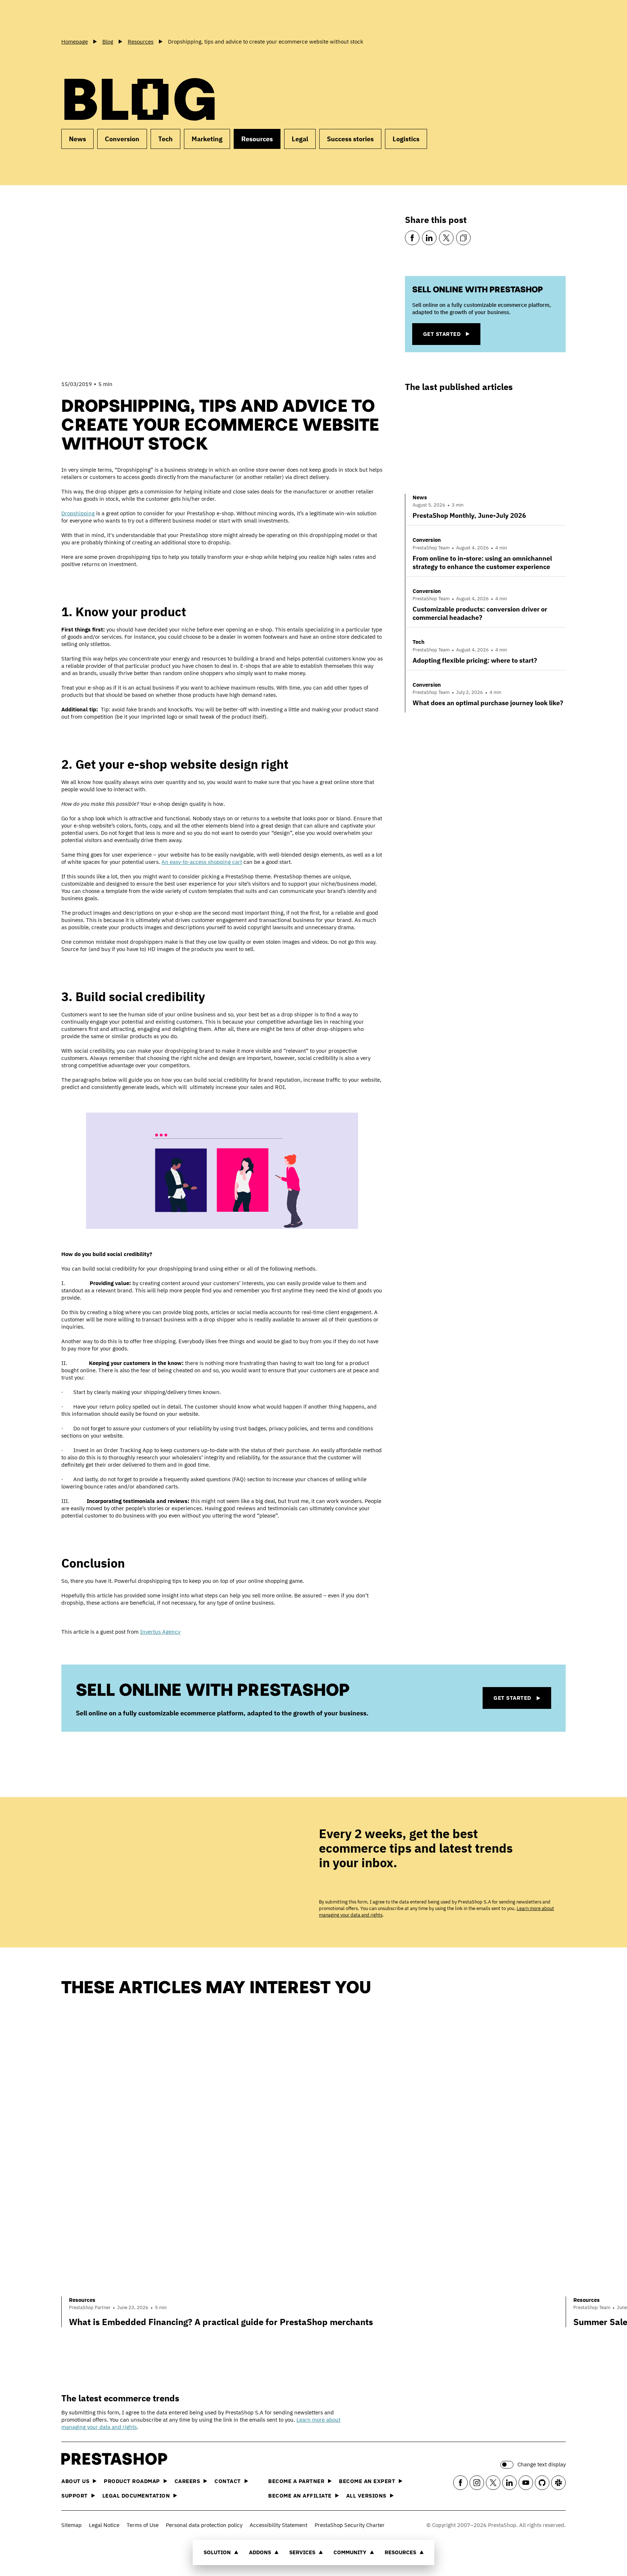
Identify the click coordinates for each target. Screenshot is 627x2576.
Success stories (350, 139)
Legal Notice (104, 2525)
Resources (400, 2552)
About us (75, 2481)
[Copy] (463, 238)
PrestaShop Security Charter (350, 2525)
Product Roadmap (132, 2481)
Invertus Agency (160, 1632)
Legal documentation (136, 2496)
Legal (300, 139)
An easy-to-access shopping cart (202, 862)
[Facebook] (412, 238)
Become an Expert (367, 2481)
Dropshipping (78, 513)
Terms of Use (143, 2525)
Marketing (207, 139)
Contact (228, 2481)
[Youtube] (526, 2483)
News (77, 139)
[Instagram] (477, 2483)
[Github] (542, 2483)
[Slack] (558, 2483)
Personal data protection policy (204, 2525)
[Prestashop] (94, 18)
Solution (217, 2552)
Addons (260, 2552)
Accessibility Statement (278, 2525)
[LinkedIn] (429, 238)
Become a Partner (296, 2481)
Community (350, 2552)
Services (302, 2552)
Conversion (122, 139)
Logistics (406, 139)
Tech (165, 139)
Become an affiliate (300, 2496)
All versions (366, 2496)
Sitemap (71, 2525)
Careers (187, 2481)
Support (75, 2496)
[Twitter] (446, 238)
